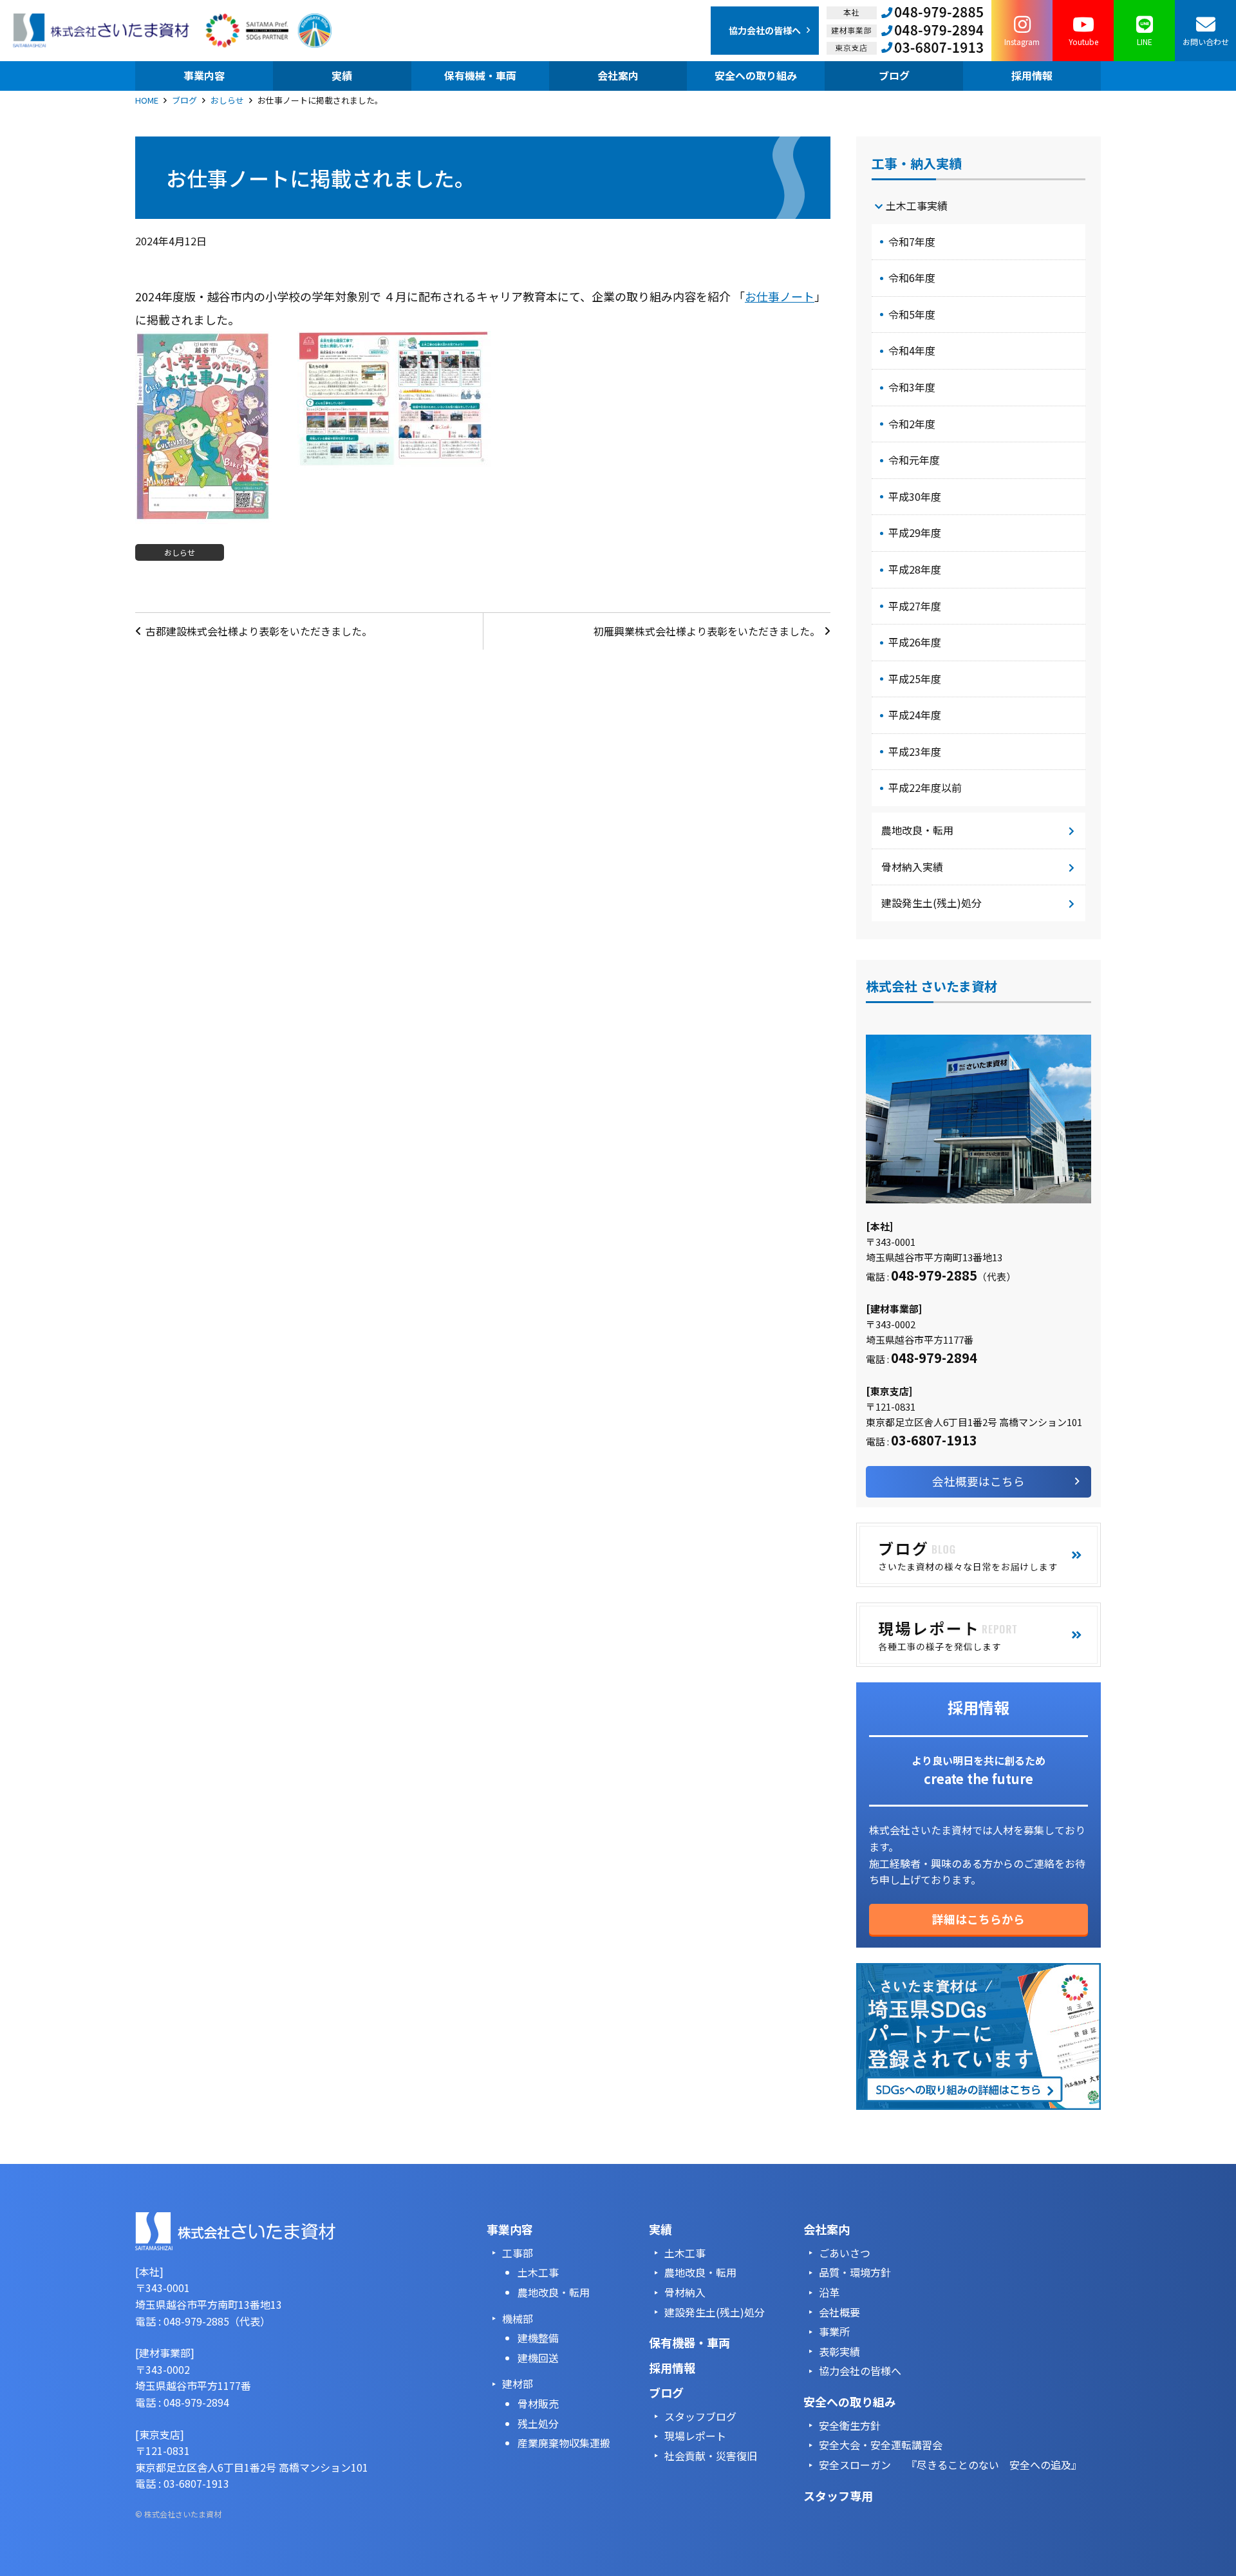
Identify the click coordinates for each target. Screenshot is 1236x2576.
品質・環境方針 (855, 2272)
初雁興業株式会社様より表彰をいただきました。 (707, 631)
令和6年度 (912, 277)
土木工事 (538, 2272)
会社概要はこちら (979, 1481)
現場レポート (695, 2436)
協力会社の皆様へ (860, 2371)
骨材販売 (538, 2403)
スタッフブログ (700, 2416)
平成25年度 (915, 679)
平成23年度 (915, 751)
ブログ (184, 100)
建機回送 (538, 2358)
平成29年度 (915, 532)
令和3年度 (912, 387)
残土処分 (538, 2423)
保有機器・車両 (689, 2342)
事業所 (834, 2331)
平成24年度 (915, 715)
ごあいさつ (845, 2253)
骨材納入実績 (912, 867)
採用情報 (672, 2367)
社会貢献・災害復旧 (711, 2456)
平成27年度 (915, 606)
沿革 (829, 2292)
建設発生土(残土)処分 (932, 903)
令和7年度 (912, 241)
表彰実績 (839, 2351)
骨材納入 (685, 2292)
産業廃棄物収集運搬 (564, 2443)
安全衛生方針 (850, 2425)
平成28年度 (915, 569)
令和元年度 (914, 460)
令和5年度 (912, 314)
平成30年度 (915, 496)
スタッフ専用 (838, 2496)
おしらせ (227, 100)
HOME (147, 100)
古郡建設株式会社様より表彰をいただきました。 (259, 631)
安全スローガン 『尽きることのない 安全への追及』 (950, 2465)
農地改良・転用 (917, 830)
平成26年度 (915, 642)
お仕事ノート (780, 296)
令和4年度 (912, 350)
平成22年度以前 (925, 787)
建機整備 (538, 2338)
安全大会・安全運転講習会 (881, 2445)
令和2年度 (912, 424)
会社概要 (839, 2312)
